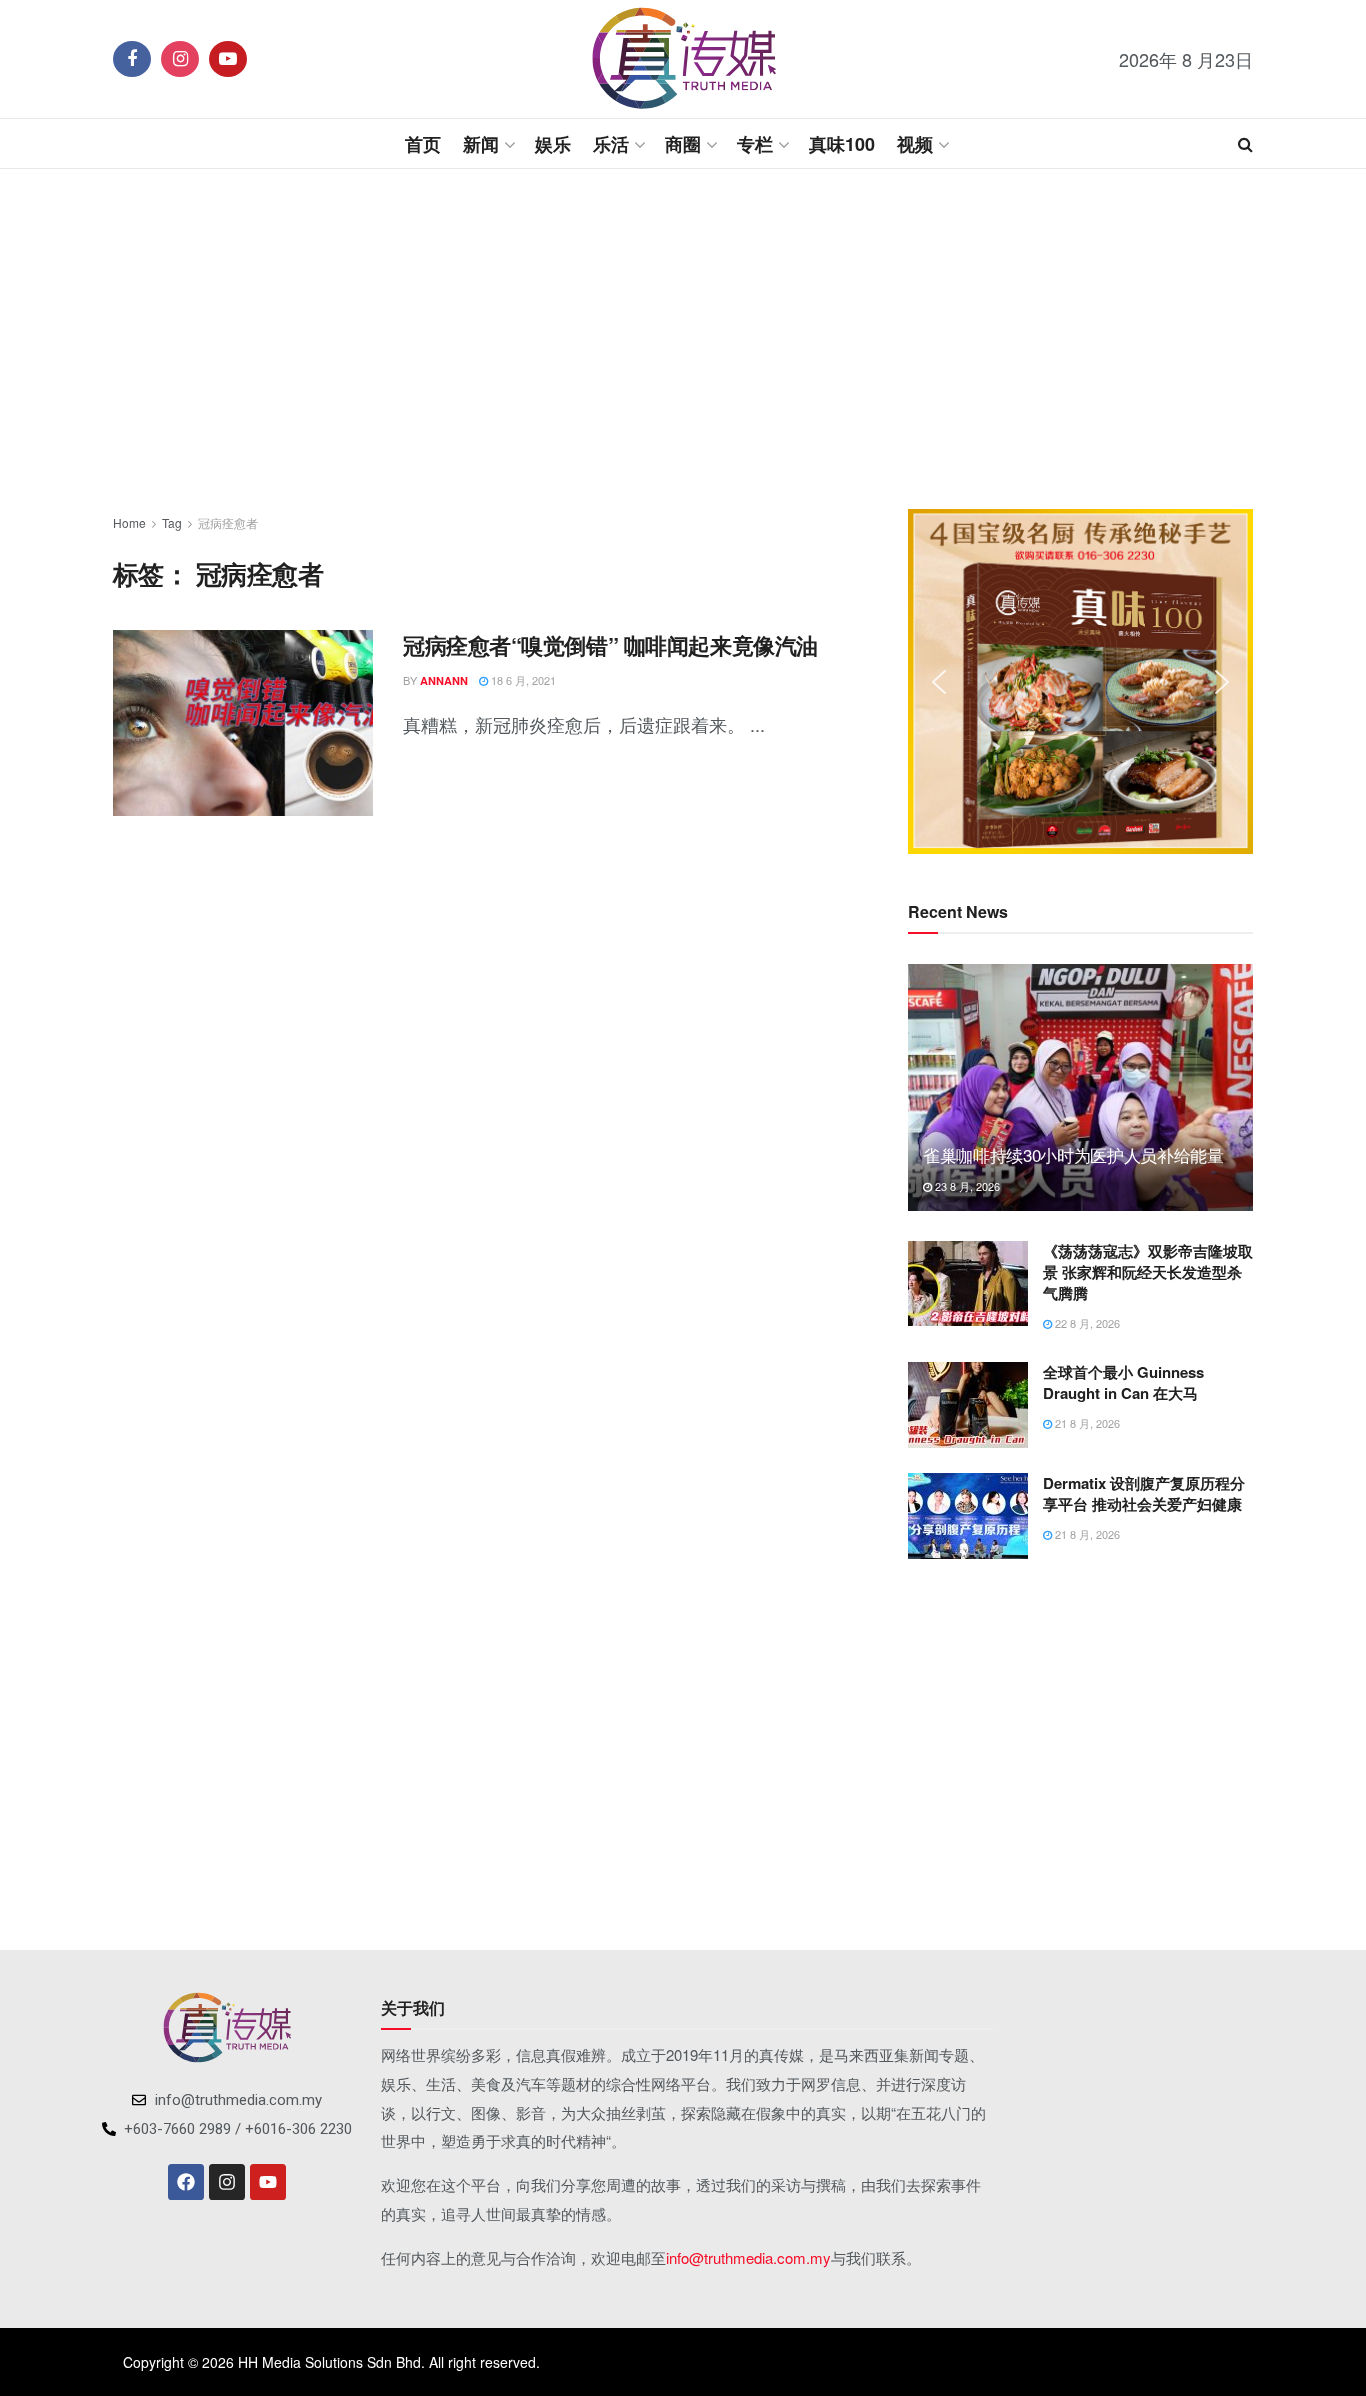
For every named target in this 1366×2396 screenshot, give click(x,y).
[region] (1080, 681)
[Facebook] (186, 2182)
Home (129, 522)
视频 (915, 144)
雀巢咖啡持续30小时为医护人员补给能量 (1073, 1154)
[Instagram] (227, 2182)
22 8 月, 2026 (1086, 1323)
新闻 (481, 144)
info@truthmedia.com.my (748, 2257)
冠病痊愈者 (228, 522)
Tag (172, 522)
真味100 (842, 144)
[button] (939, 682)
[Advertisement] (683, 339)
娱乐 (553, 144)
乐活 (611, 144)
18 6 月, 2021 (522, 680)
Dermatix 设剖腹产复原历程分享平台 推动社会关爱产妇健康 (1144, 1493)
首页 (423, 144)
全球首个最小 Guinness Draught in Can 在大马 (1123, 1382)
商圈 (683, 144)
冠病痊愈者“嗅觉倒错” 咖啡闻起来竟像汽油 (610, 645)
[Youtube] (268, 2182)
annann (444, 680)
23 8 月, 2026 (966, 1186)
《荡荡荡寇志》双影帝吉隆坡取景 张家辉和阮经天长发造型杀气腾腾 (1148, 1272)
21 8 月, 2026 (1086, 1423)
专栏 (755, 144)
